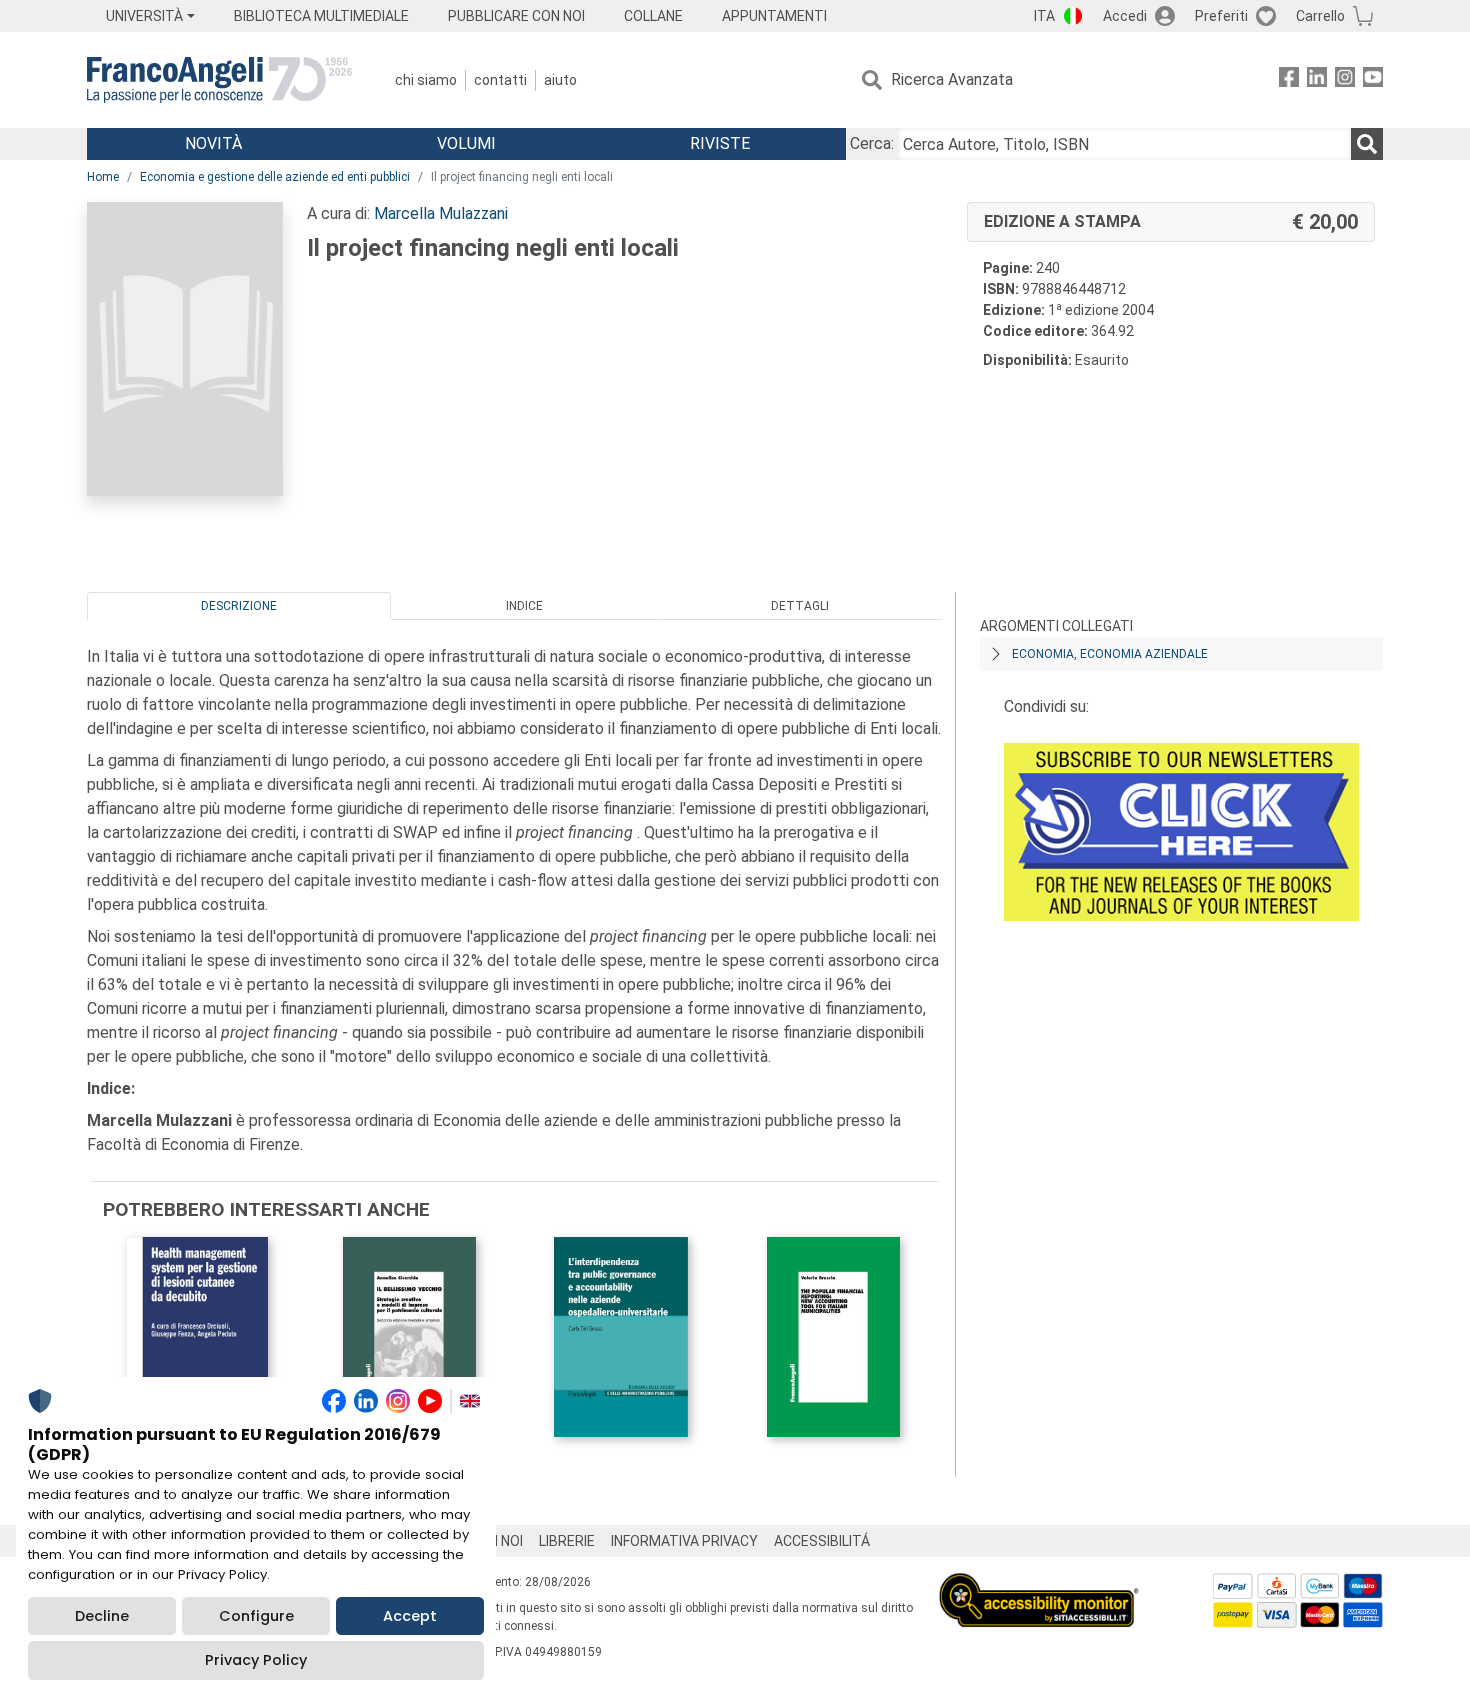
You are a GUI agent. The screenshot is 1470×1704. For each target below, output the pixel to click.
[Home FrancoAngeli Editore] (219, 80)
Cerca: (872, 143)
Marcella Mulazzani (441, 213)
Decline (102, 1616)
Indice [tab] (524, 606)
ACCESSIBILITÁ (822, 1541)
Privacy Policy (256, 1660)
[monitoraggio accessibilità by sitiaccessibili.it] (1039, 1584)
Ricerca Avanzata (952, 79)
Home (103, 177)
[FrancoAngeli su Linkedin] (1317, 80)
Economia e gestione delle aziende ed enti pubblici (275, 177)
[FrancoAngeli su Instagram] (1345, 80)
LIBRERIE (567, 1541)
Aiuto (560, 80)
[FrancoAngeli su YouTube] (1373, 80)
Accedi (1125, 16)
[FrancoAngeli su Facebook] (1289, 80)
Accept (410, 1616)
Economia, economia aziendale (1110, 654)
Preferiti (1221, 16)
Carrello (1320, 16)
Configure (256, 1616)
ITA (1044, 16)
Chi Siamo (426, 80)
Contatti (500, 80)
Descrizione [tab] (239, 606)
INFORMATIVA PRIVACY (684, 1541)
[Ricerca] (1367, 144)
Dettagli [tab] (800, 606)
